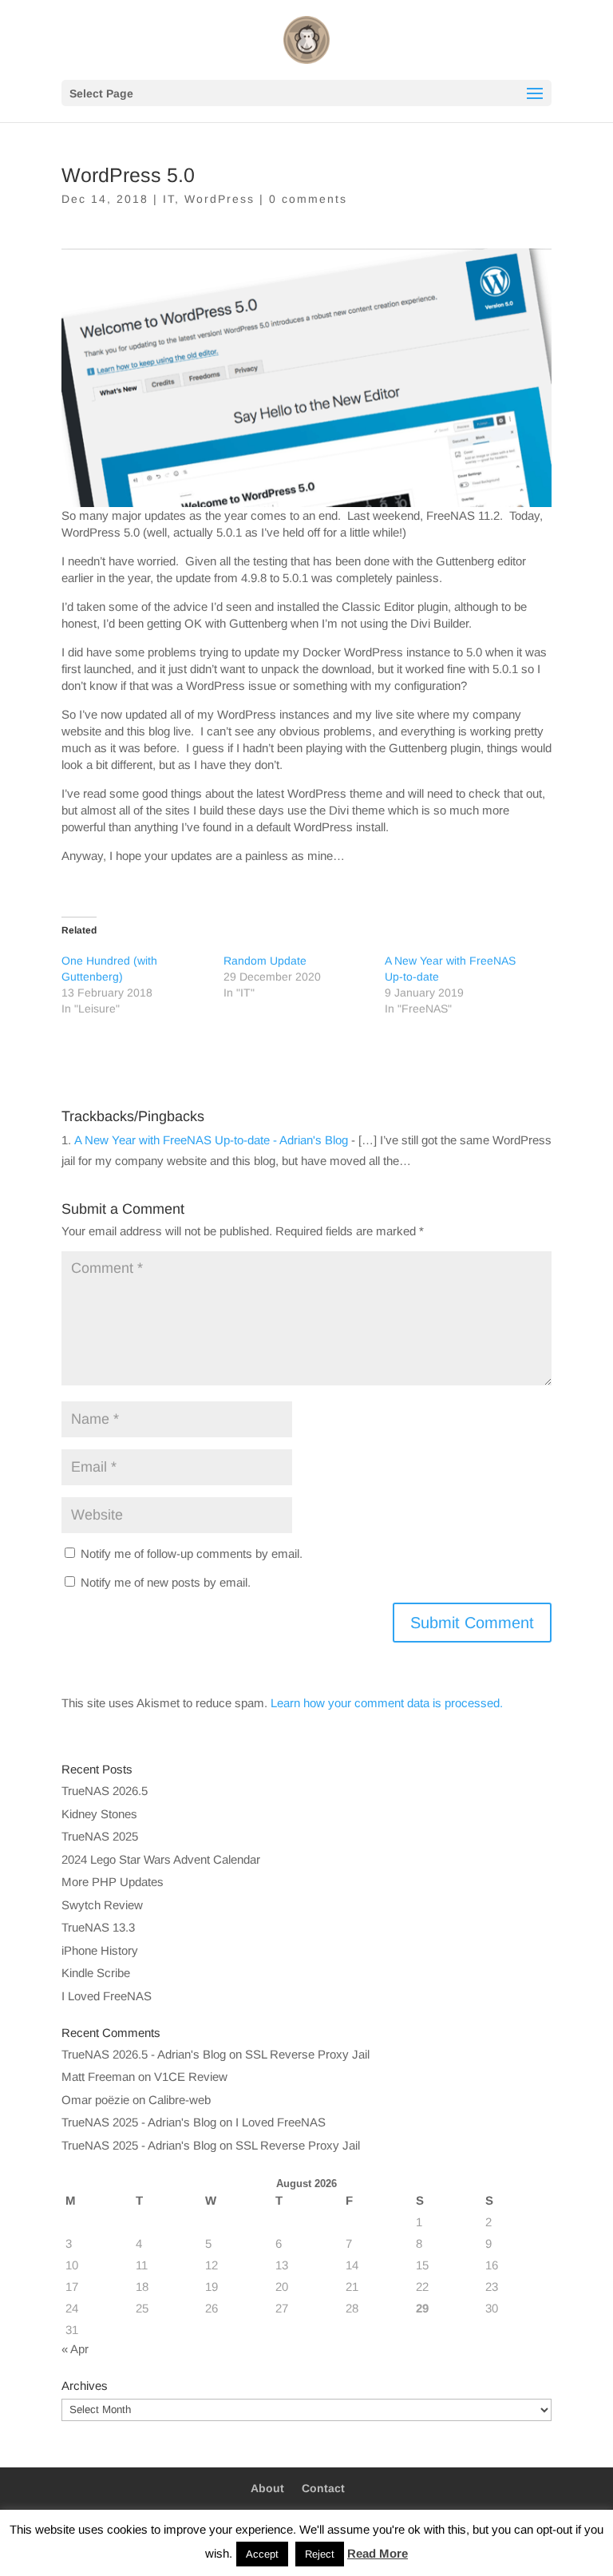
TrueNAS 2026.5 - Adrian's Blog (144, 2054)
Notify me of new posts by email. (166, 1582)
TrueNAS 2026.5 (105, 1791)
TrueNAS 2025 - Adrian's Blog (139, 2122)
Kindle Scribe (96, 1973)
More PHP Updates (113, 1882)
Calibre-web (180, 2100)
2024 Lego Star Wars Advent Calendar (161, 1859)
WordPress (219, 199)
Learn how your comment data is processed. (387, 1703)
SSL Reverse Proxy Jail (307, 2054)
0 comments (308, 199)
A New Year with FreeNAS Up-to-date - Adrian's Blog (211, 1140)
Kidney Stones (99, 1814)
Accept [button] (262, 2554)
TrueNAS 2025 (100, 1836)
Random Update (265, 961)
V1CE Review (191, 2077)
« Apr (75, 2349)
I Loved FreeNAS (107, 1996)
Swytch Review (102, 1905)
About (267, 2488)
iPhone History (100, 1950)
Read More (378, 2553)
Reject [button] (320, 2554)
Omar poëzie (95, 2100)
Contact (323, 2488)
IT (169, 199)
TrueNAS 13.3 (98, 1927)
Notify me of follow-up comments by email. (192, 1554)
